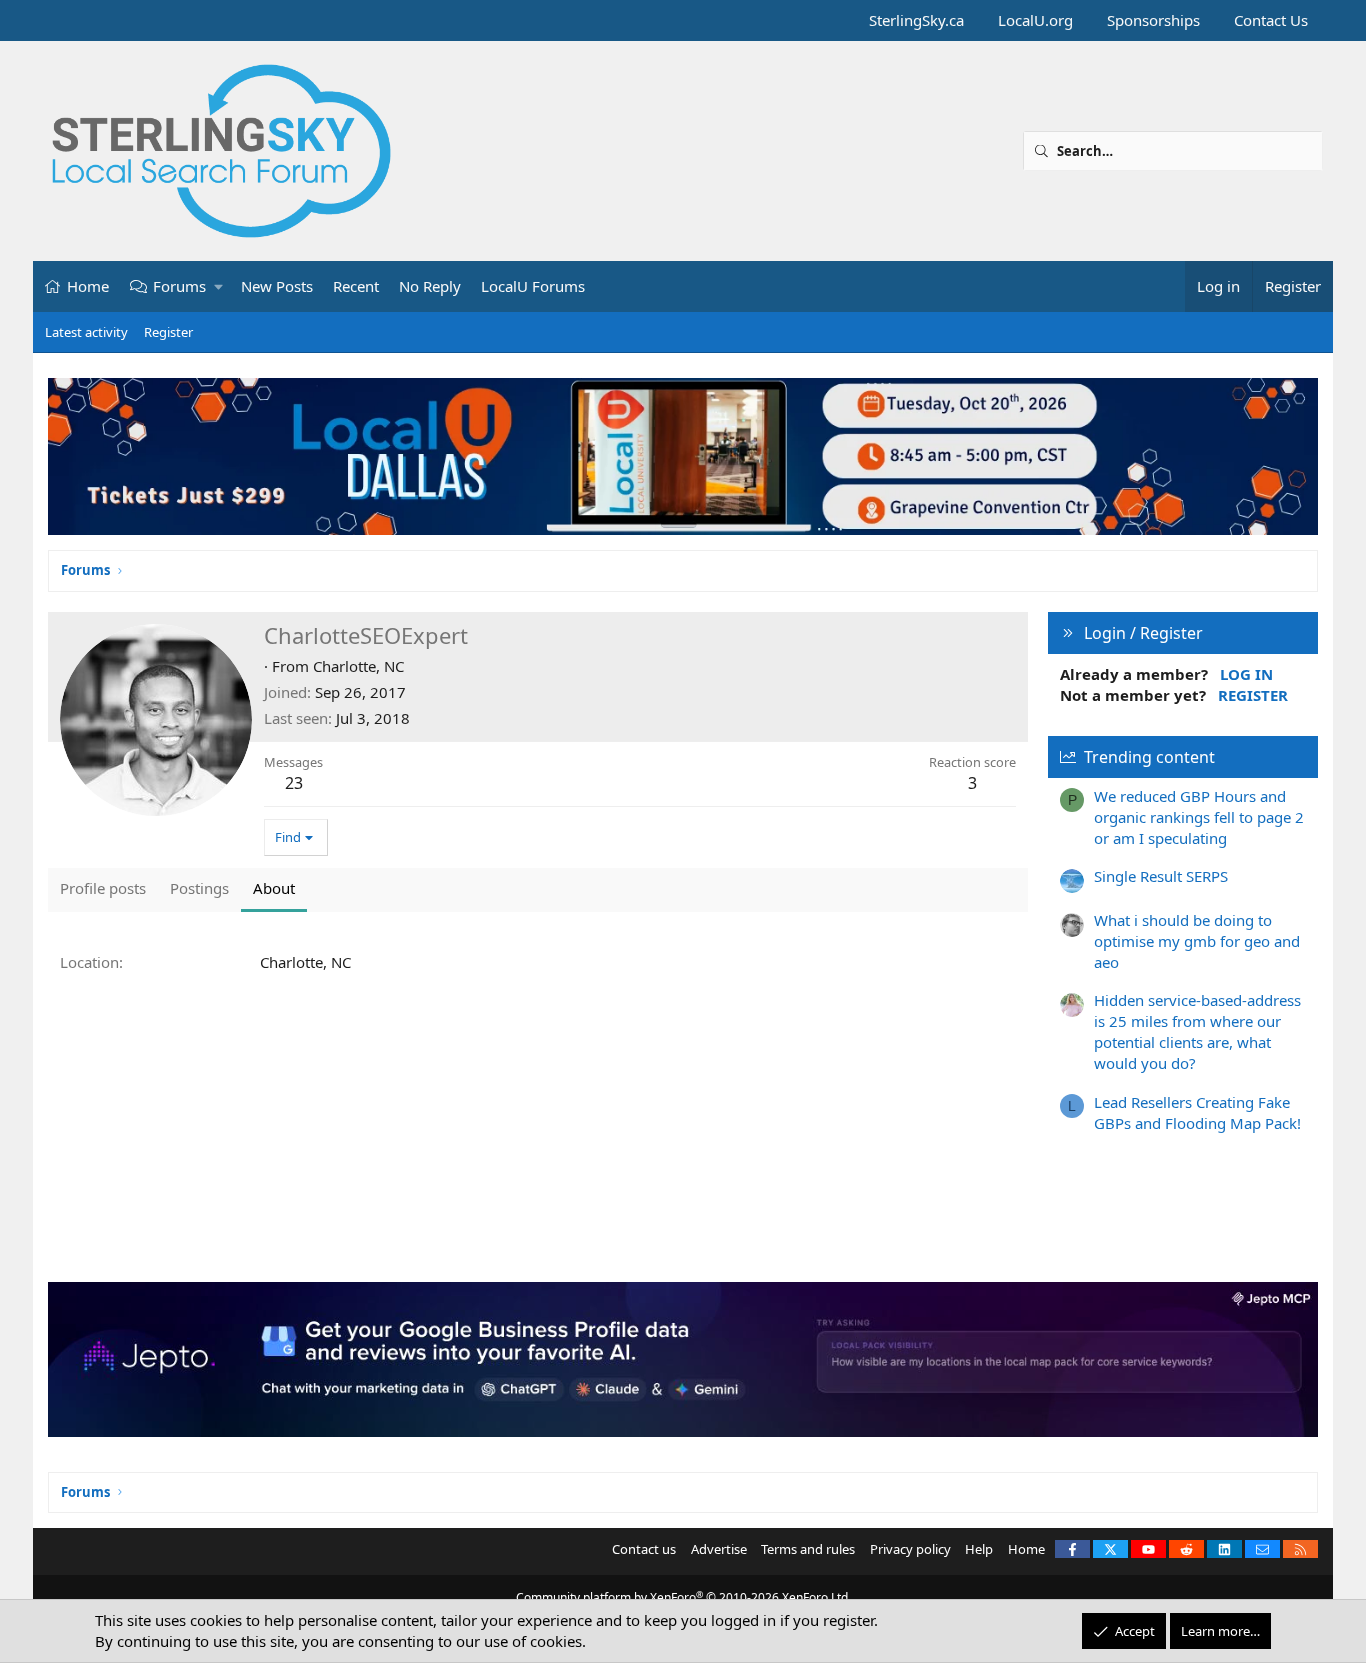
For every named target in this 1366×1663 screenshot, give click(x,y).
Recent (356, 286)
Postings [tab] (199, 888)
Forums (179, 286)
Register (168, 332)
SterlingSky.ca (916, 20)
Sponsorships (1153, 20)
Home (88, 286)
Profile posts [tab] (103, 888)
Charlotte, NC (358, 666)
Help (979, 1549)
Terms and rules (808, 1549)
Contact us (644, 1549)
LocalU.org (1035, 20)
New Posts (277, 286)
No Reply (430, 286)
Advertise (719, 1549)
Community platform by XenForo (683, 1597)
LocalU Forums (533, 286)
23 (294, 783)
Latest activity (86, 332)
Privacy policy (910, 1549)
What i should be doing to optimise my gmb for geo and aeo (1197, 941)
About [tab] (274, 888)
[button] (219, 286)
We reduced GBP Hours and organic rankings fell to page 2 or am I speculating (1199, 817)
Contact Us (1271, 20)
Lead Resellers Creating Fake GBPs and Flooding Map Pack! (1197, 1112)
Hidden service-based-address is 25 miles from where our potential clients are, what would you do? (1197, 1031)
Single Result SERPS (1161, 876)
